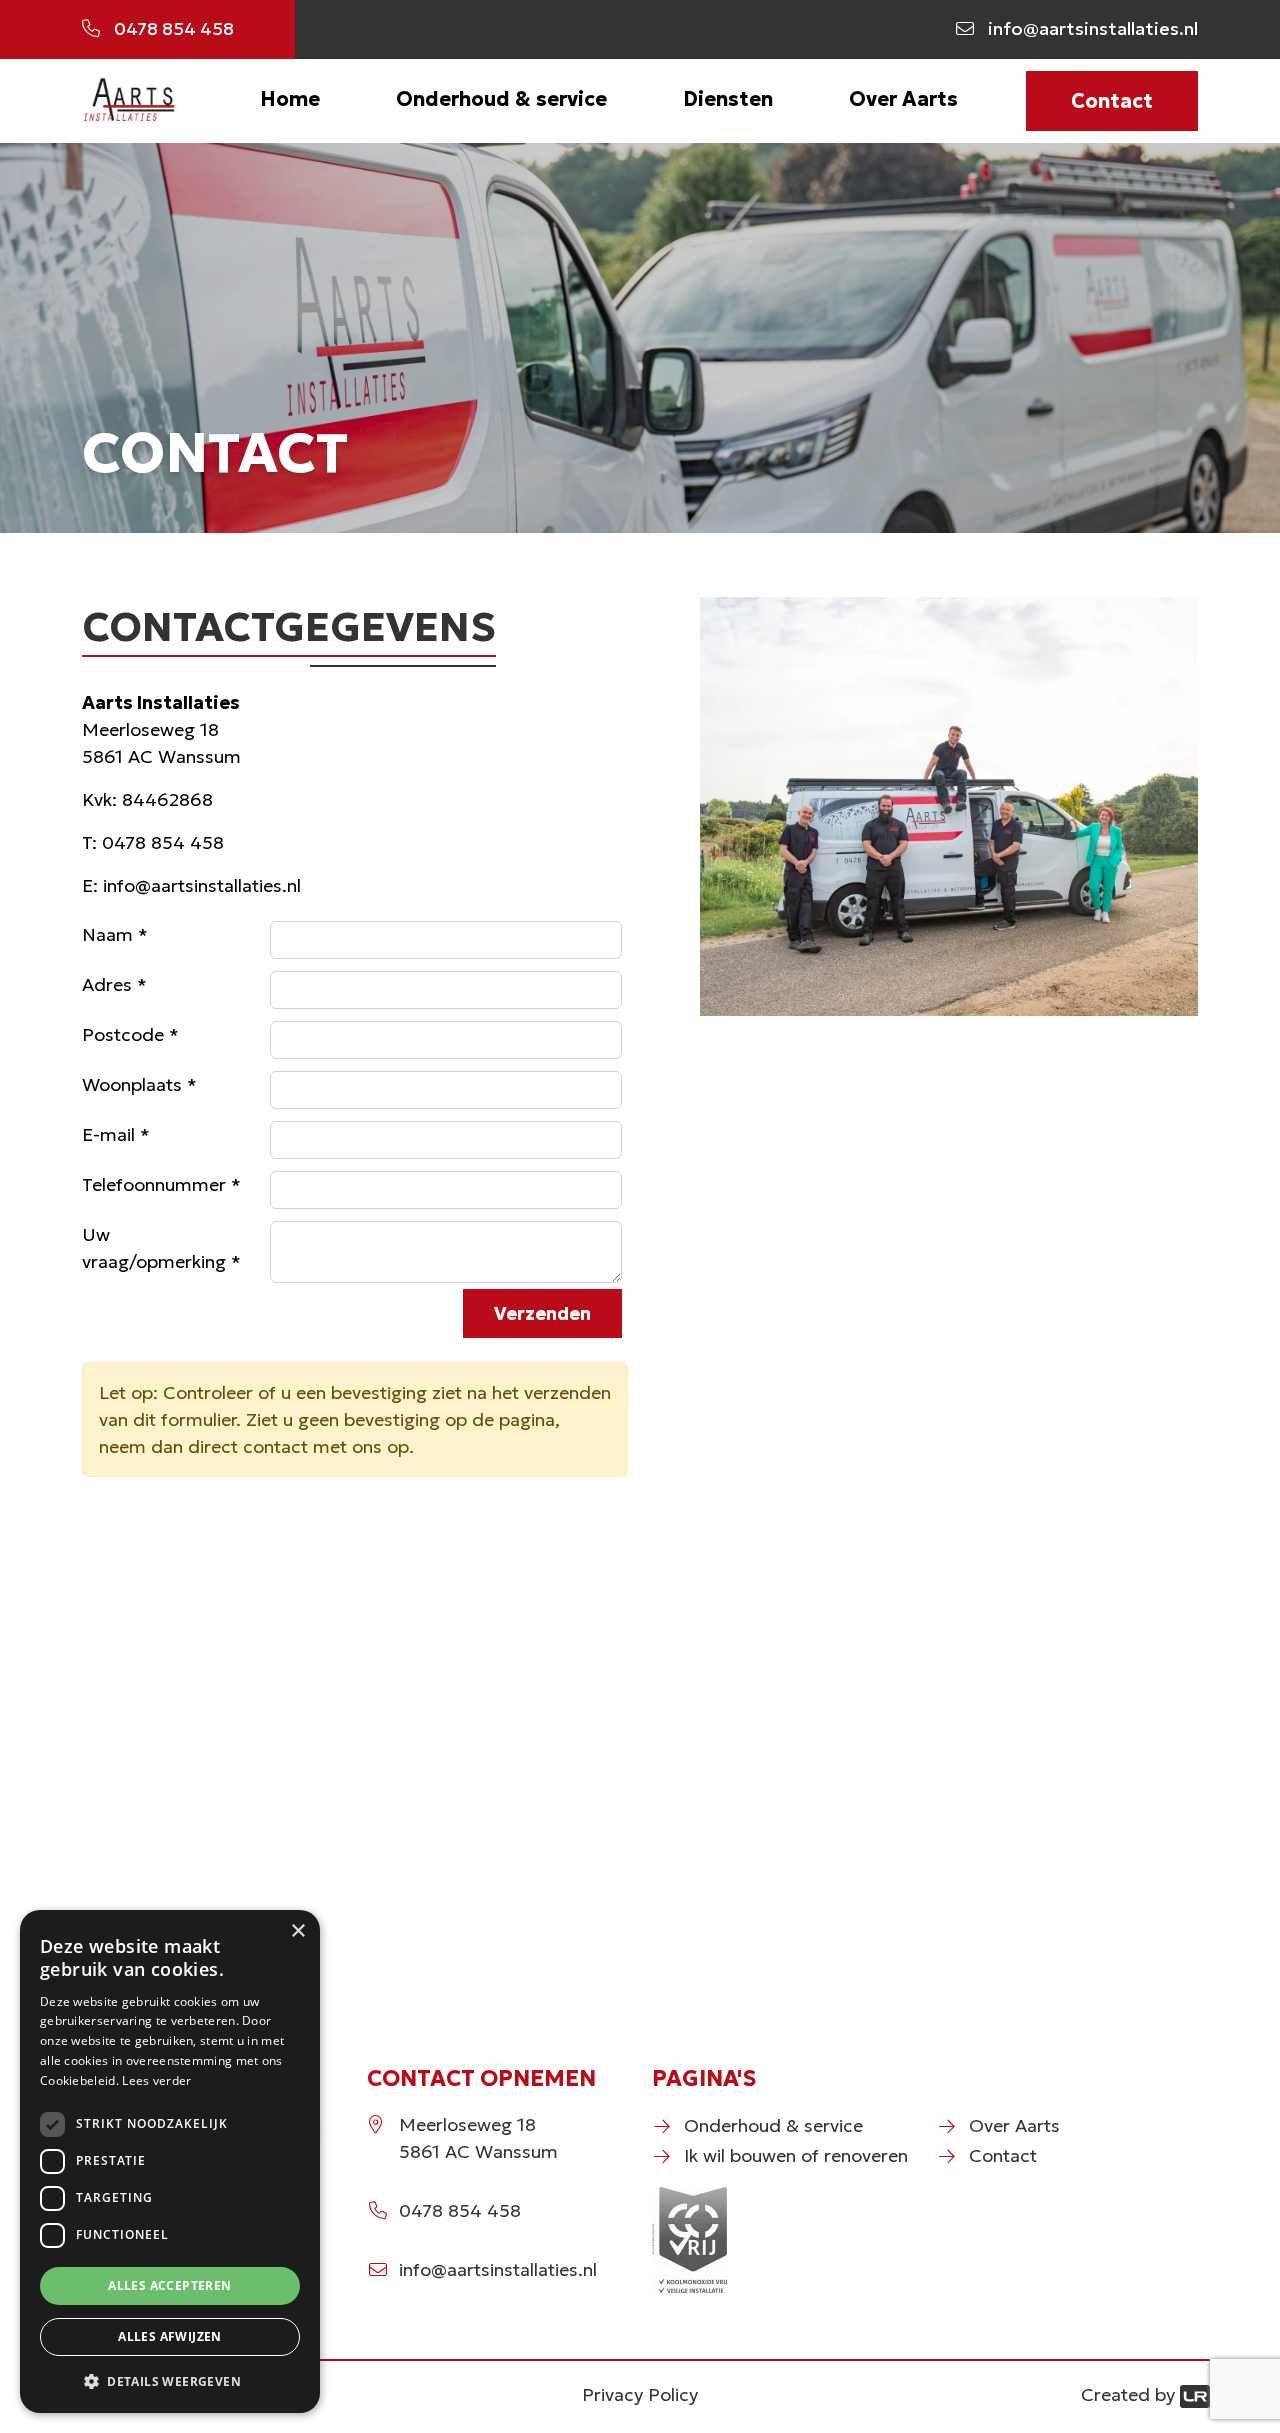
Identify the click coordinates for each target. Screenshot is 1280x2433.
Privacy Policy (640, 2394)
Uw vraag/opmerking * (161, 1248)
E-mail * (116, 1134)
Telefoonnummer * (161, 1184)
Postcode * (130, 1034)
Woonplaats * (139, 1084)
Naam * (115, 934)
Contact (1112, 101)
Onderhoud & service (501, 99)
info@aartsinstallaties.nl (202, 885)
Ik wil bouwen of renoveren (796, 2155)
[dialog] (170, 2161)
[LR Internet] (1195, 2394)
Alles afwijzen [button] (170, 2336)
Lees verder (156, 2080)
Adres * (114, 984)
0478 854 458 (163, 842)
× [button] (297, 1931)
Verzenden (542, 1313)
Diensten (728, 99)
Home (290, 99)
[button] (170, 2381)
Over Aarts (903, 99)
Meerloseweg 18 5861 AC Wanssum (478, 2138)
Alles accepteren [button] (169, 2285)
